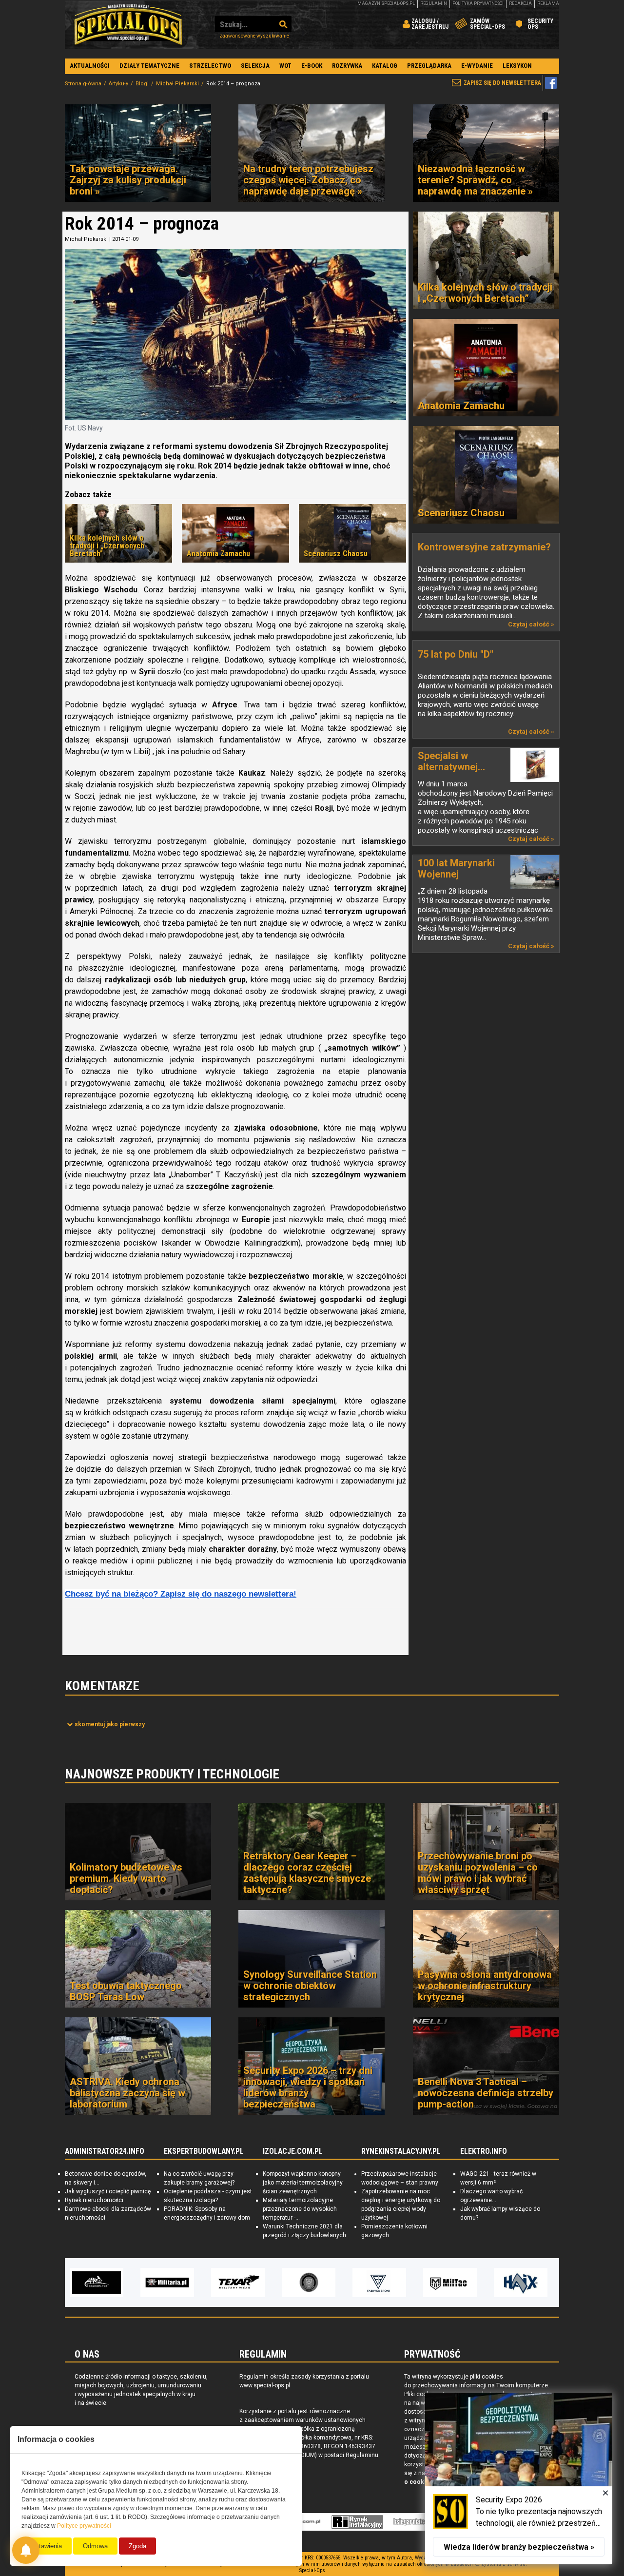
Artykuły (118, 84)
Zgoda (137, 2546)
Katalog (385, 66)
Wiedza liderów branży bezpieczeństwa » (519, 2547)
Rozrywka (347, 66)
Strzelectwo (210, 66)
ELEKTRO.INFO (484, 2151)
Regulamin (434, 3)
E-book (312, 66)
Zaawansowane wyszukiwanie (254, 36)
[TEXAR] (167, 2283)
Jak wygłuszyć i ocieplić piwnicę (108, 2191)
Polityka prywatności (478, 3)
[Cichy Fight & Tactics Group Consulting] (238, 2283)
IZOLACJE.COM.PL (293, 2151)
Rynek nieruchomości (94, 2200)
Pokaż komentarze (110, 1724)
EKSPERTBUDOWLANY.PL (204, 2151)
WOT (285, 66)
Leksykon (517, 66)
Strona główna (83, 84)
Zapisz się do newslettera (502, 83)
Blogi (142, 84)
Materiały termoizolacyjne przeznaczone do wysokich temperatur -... (300, 2209)
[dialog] (519, 2478)
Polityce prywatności (84, 2526)
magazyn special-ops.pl (386, 3)
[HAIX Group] (450, 2283)
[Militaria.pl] (97, 2283)
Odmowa (95, 2546)
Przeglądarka (429, 66)
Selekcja (255, 66)
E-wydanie (477, 66)
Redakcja (520, 3)
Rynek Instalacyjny (358, 2522)
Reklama (548, 3)
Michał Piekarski (177, 84)
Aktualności (90, 66)
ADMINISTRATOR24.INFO (105, 2151)
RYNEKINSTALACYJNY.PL (401, 2151)
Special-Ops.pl (128, 24)
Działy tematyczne (149, 66)
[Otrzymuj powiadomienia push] (26, 2550)
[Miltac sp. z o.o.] (379, 2283)
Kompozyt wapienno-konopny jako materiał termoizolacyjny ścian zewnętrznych (303, 2183)
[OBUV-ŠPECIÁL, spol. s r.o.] (521, 2283)
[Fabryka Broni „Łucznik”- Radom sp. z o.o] (309, 2283)
